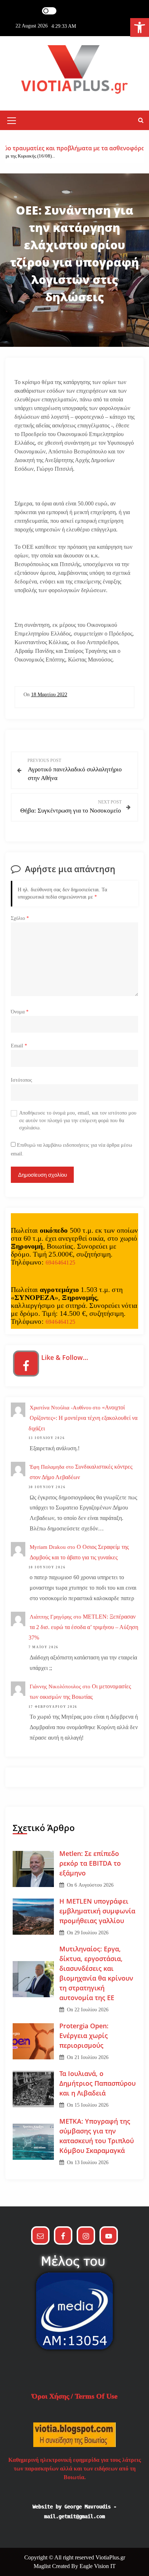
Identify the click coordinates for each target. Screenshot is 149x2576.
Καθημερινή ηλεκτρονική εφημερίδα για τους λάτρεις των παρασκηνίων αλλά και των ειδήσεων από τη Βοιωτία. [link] (75, 2469)
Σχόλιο (20, 918)
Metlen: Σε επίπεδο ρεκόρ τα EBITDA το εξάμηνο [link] (90, 1863)
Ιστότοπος (22, 1080)
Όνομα (20, 1012)
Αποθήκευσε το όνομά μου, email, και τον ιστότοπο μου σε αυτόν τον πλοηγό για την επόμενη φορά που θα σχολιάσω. (78, 1120)
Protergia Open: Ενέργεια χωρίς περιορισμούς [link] (84, 2036)
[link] (140, 27)
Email (19, 1046)
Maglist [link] (43, 2566)
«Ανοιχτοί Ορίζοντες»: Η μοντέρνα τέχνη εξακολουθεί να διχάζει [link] (83, 1418)
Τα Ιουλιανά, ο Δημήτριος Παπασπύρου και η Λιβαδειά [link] (97, 2083)
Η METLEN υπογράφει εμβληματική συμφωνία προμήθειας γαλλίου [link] (97, 1911)
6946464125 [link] (60, 1263)
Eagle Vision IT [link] (98, 2566)
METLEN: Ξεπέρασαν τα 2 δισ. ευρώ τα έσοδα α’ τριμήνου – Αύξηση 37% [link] (83, 1627)
